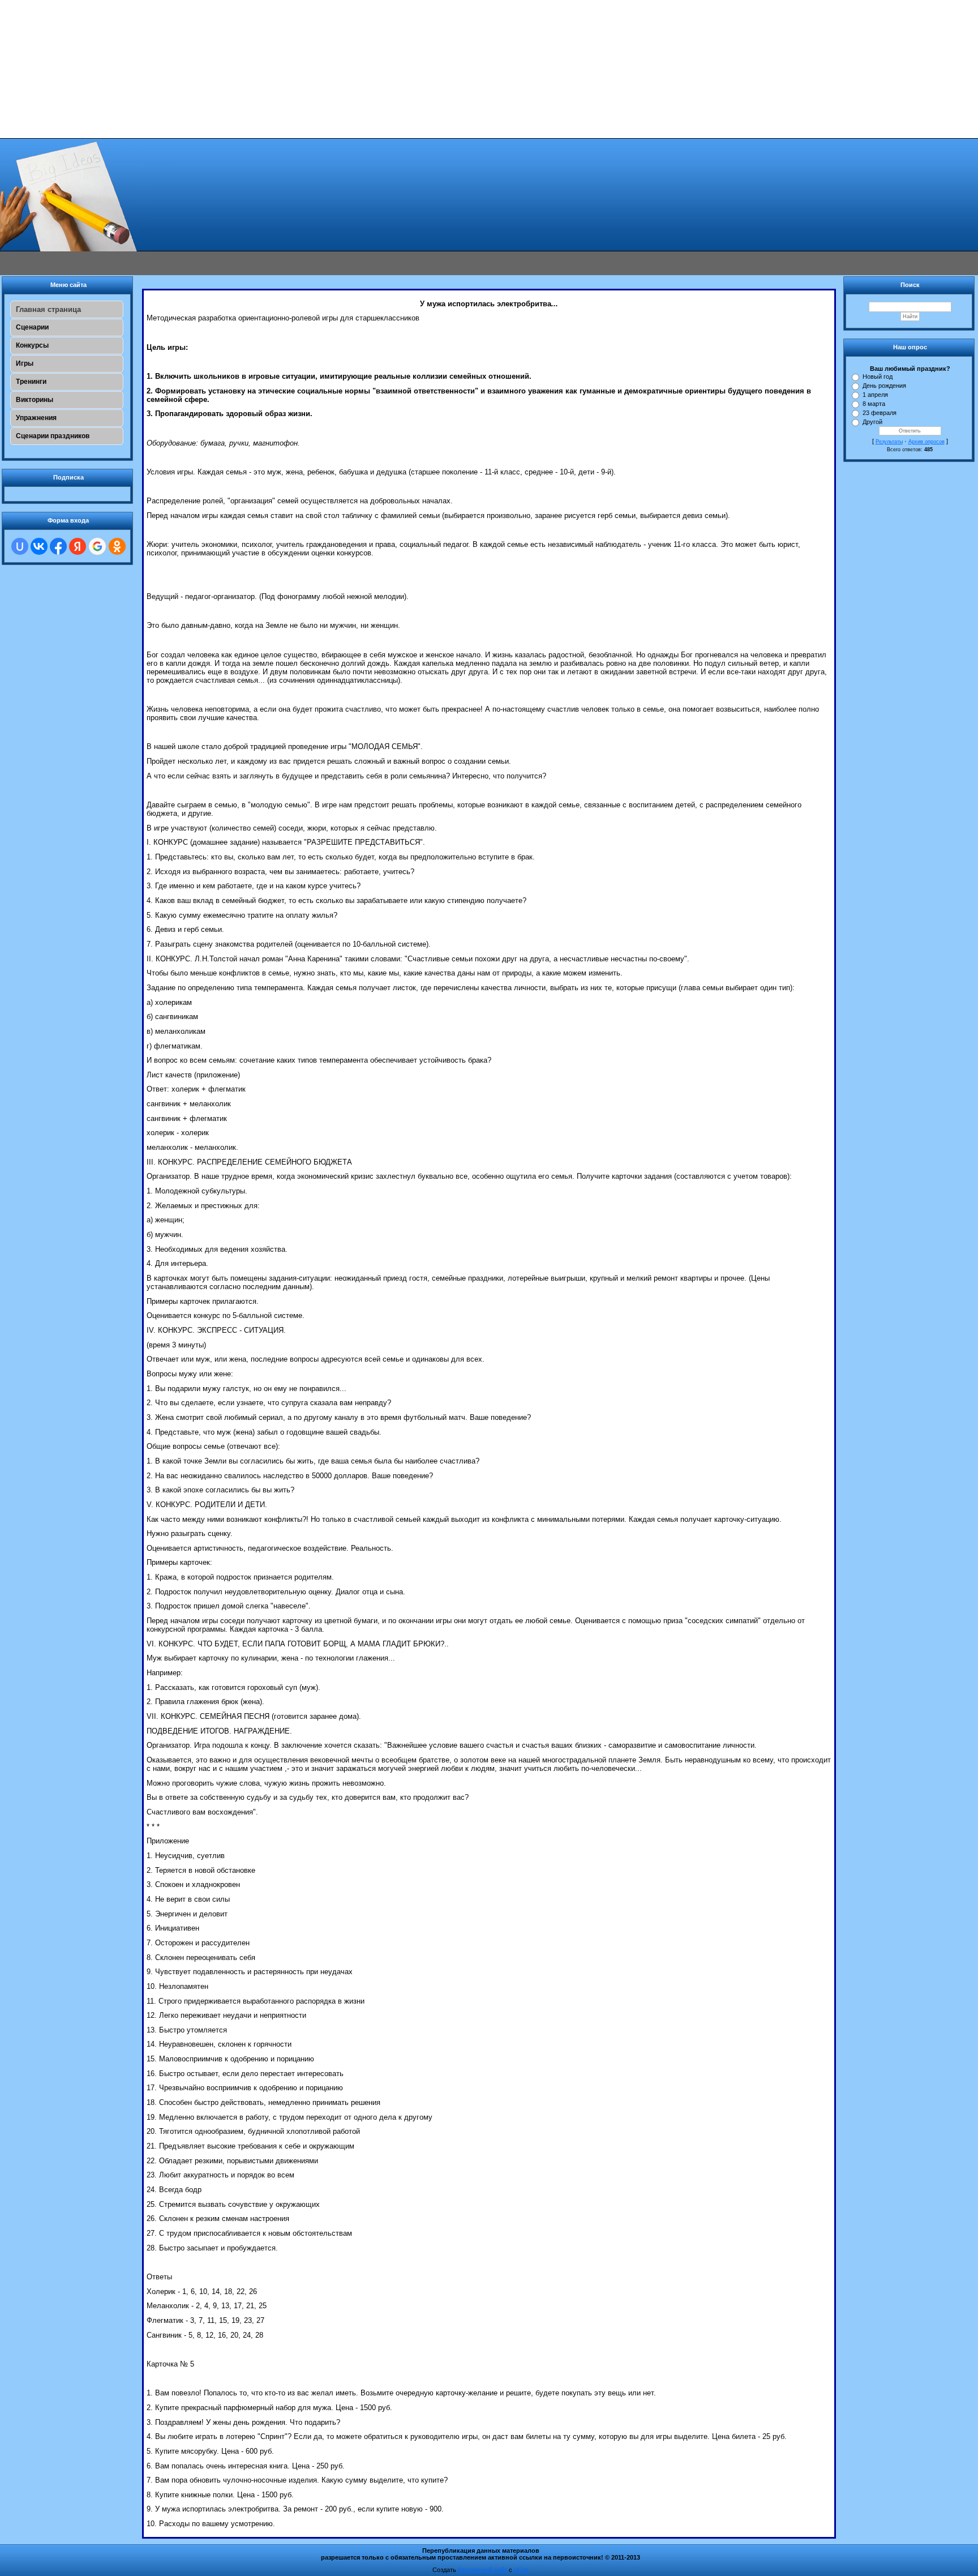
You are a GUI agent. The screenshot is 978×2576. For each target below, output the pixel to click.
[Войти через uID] (20, 546)
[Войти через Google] (97, 546)
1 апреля (875, 395)
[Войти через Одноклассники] (117, 546)
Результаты (889, 442)
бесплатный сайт (482, 2570)
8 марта (874, 404)
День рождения (884, 386)
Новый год (878, 376)
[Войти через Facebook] (58, 546)
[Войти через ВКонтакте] (39, 546)
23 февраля (880, 413)
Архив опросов (926, 442)
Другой (872, 422)
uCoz (521, 2570)
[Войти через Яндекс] (78, 546)
